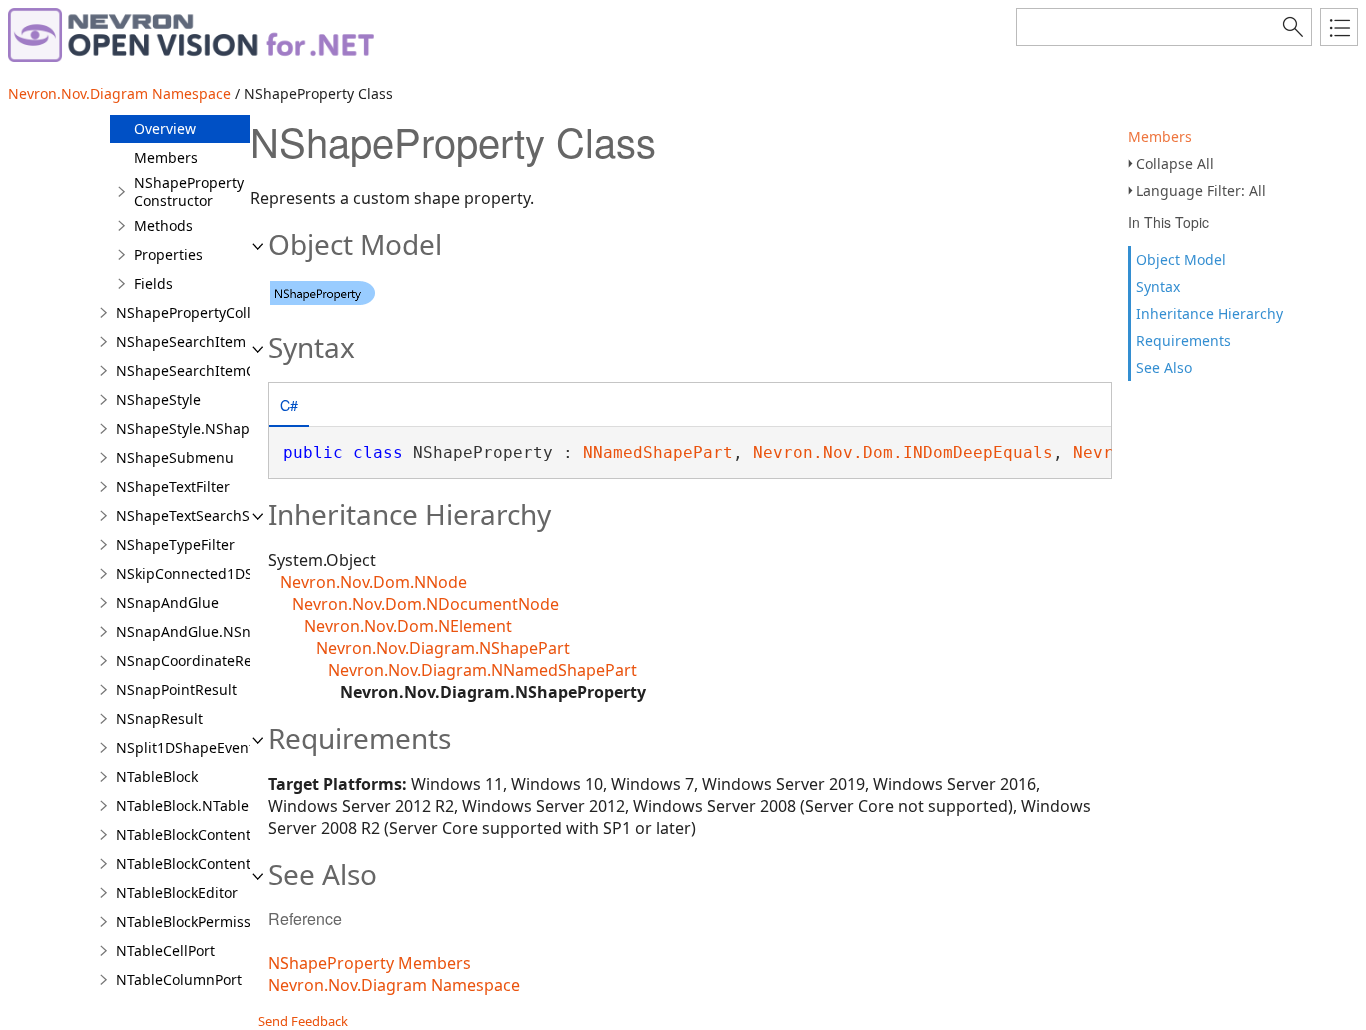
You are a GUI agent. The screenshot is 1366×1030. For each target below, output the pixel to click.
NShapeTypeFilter (175, 544)
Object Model (1181, 259)
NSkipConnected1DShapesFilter (222, 573)
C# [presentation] (289, 404)
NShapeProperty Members (369, 963)
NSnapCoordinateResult (196, 660)
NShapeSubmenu (175, 457)
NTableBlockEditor (177, 892)
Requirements (1183, 340)
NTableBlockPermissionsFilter (214, 921)
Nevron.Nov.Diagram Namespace (119, 93)
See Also (1164, 367)
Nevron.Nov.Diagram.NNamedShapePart (482, 670)
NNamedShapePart (658, 452)
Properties (168, 254)
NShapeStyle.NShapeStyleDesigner (233, 428)
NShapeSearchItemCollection (214, 370)
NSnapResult (159, 718)
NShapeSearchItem (181, 341)
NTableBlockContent (183, 834)
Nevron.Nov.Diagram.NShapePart (443, 648)
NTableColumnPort (179, 979)
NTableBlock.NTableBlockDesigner (230, 805)
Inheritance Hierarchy (1209, 313)
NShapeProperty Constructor (189, 191)
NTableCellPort (165, 950)
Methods (163, 225)
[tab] (289, 406)
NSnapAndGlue (167, 602)
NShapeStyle (158, 399)
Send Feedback (303, 1021)
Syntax (1158, 286)
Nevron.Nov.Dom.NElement (408, 626)
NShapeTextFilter (173, 486)
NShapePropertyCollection (204, 312)
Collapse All (1175, 163)
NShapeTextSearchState (196, 515)
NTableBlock (157, 776)
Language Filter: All (1201, 190)
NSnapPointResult (176, 689)
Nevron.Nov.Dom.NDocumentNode (425, 604)
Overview (165, 128)
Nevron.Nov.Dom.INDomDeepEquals (903, 452)
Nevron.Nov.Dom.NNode (373, 582)
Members (1160, 136)
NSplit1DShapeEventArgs (200, 747)
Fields (153, 283)
